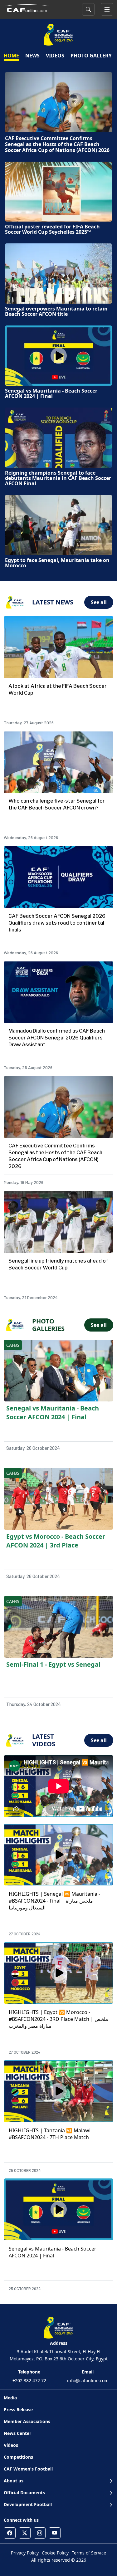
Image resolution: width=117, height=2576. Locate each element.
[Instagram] (40, 2533)
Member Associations (27, 2421)
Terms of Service (89, 2553)
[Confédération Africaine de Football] (27, 8)
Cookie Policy (55, 2553)
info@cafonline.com (88, 2380)
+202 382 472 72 (29, 2380)
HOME (11, 56)
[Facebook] (10, 2533)
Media (10, 2398)
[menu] (107, 9)
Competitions (18, 2457)
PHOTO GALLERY (91, 56)
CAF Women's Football (28, 2469)
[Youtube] (55, 2533)
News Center (17, 2433)
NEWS (32, 56)
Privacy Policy (25, 2553)
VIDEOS (55, 56)
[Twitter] (25, 2533)
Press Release (18, 2410)
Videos (11, 2445)
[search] (88, 9)
